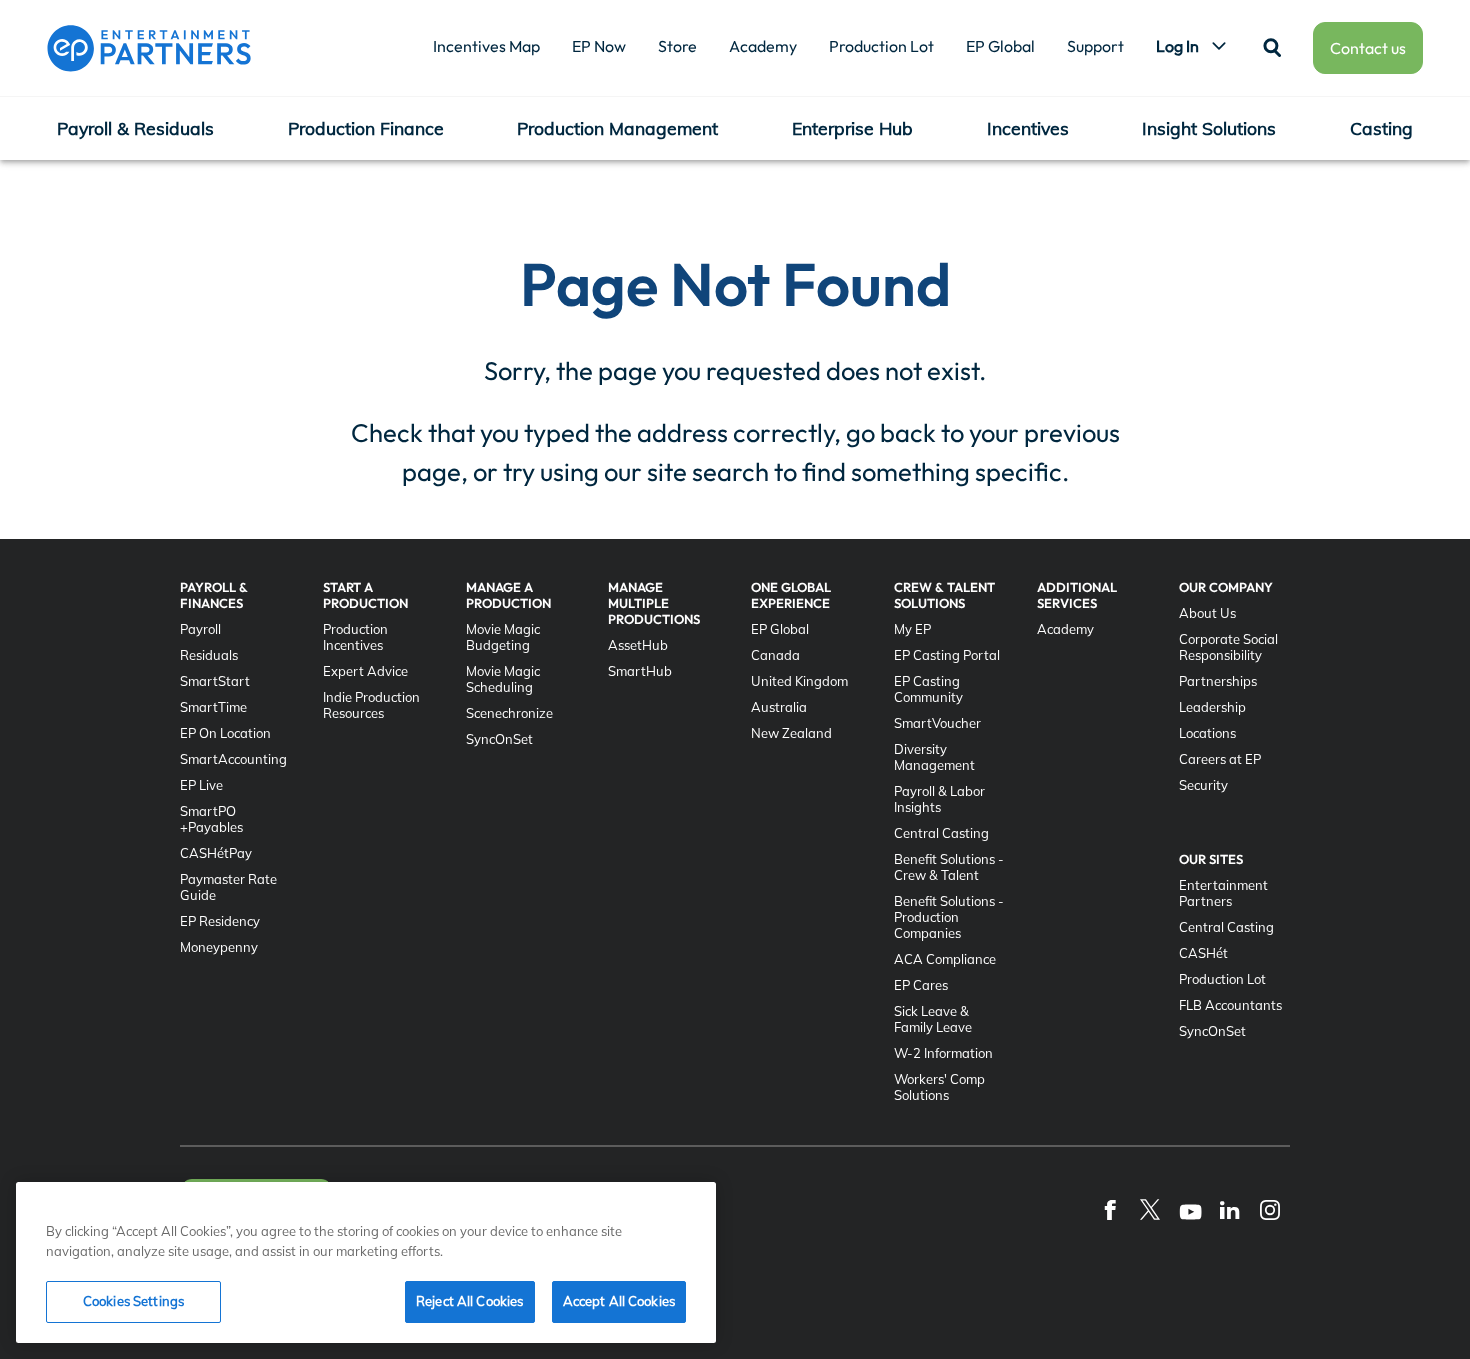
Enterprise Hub (852, 128)
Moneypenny (219, 947)
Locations (1207, 733)
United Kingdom (799, 681)
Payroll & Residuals (135, 128)
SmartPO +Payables (211, 819)
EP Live (201, 785)
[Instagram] (1270, 1209)
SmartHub (640, 671)
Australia (779, 707)
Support (1095, 46)
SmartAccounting (233, 759)
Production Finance (366, 128)
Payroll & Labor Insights (939, 799)
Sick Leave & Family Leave (933, 1019)
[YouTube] (1190, 1209)
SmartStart (215, 681)
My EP (912, 629)
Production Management (617, 128)
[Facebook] (1110, 1209)
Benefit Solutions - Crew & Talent (949, 867)
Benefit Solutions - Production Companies (949, 917)
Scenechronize (509, 713)
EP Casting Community (928, 689)
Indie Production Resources (371, 705)
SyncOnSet (499, 739)
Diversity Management (934, 757)
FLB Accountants (1230, 1005)
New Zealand (791, 733)
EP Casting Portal (947, 655)
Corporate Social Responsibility (1228, 647)
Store (677, 46)
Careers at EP (1220, 759)
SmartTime (213, 707)
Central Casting (941, 833)
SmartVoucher (937, 723)
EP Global (1000, 46)
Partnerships (1218, 681)
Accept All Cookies (619, 1301)
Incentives (1028, 128)
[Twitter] (1150, 1209)
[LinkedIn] (1230, 1209)
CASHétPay (216, 853)
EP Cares (921, 985)
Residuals (209, 655)
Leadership (1212, 707)
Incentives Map (486, 46)
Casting (1381, 128)
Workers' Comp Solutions (939, 1087)
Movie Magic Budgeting (503, 637)
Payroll (200, 629)
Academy (763, 46)
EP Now (599, 46)
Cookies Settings (133, 1301)
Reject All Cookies (469, 1301)
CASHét (1203, 953)
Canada (775, 655)
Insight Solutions (1209, 128)
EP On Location (225, 733)
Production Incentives (355, 637)
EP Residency (220, 921)
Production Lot (881, 46)
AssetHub (638, 645)
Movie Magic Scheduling (503, 679)
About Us (1207, 613)
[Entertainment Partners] (149, 48)
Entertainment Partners (1223, 893)
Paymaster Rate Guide (228, 887)
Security (1203, 785)
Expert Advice (365, 671)
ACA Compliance (945, 959)
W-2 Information (943, 1053)
